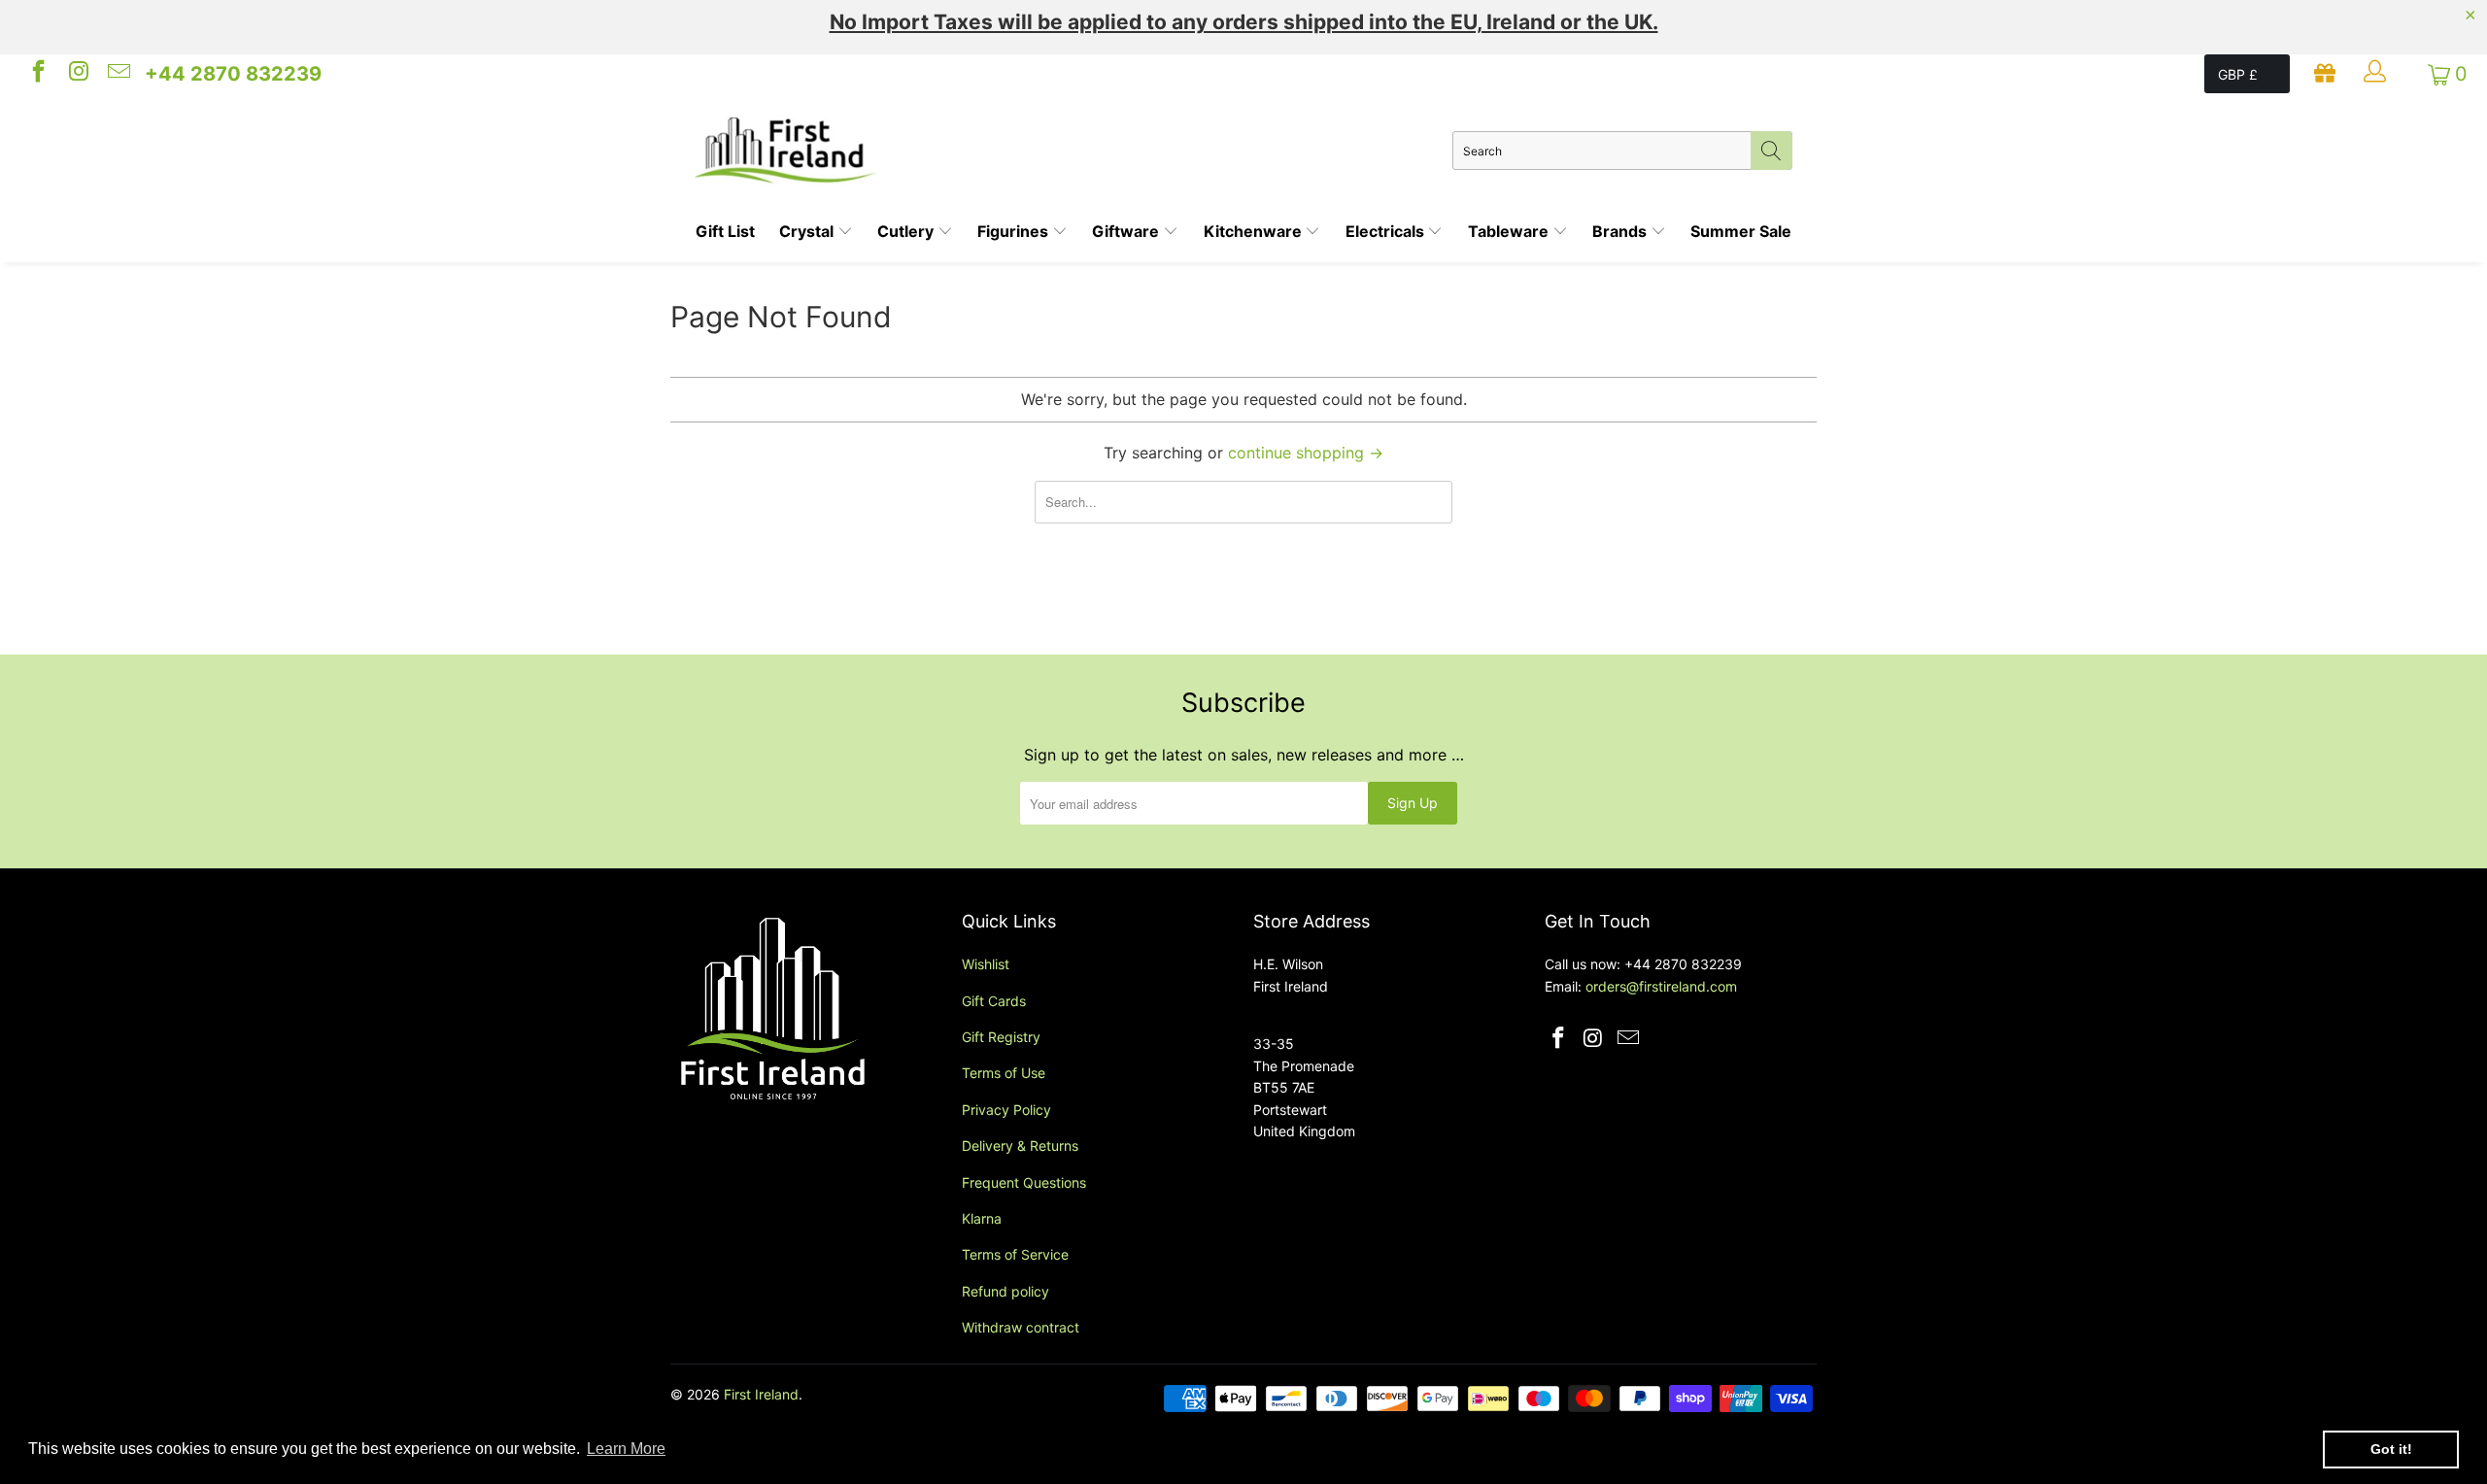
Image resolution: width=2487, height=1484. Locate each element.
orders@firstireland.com (1661, 986)
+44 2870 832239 (233, 74)
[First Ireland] (1073, 151)
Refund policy (1005, 1291)
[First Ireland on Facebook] (37, 74)
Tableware (1510, 231)
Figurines (1015, 231)
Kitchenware (1255, 231)
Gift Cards (994, 1001)
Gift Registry (1001, 1037)
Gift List (725, 231)
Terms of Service (1015, 1254)
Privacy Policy (1006, 1110)
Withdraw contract (1021, 1327)
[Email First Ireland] (118, 74)
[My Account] (2377, 74)
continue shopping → (1306, 453)
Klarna (982, 1218)
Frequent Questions (1024, 1182)
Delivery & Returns (1020, 1146)
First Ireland (761, 1394)
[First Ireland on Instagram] (77, 74)
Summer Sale (1741, 231)
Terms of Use (1004, 1073)
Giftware (1127, 231)
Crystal (808, 231)
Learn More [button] (626, 1449)
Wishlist (986, 964)
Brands (1621, 231)
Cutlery (907, 231)
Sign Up (1413, 803)
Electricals (1387, 231)
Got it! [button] (2391, 1449)
